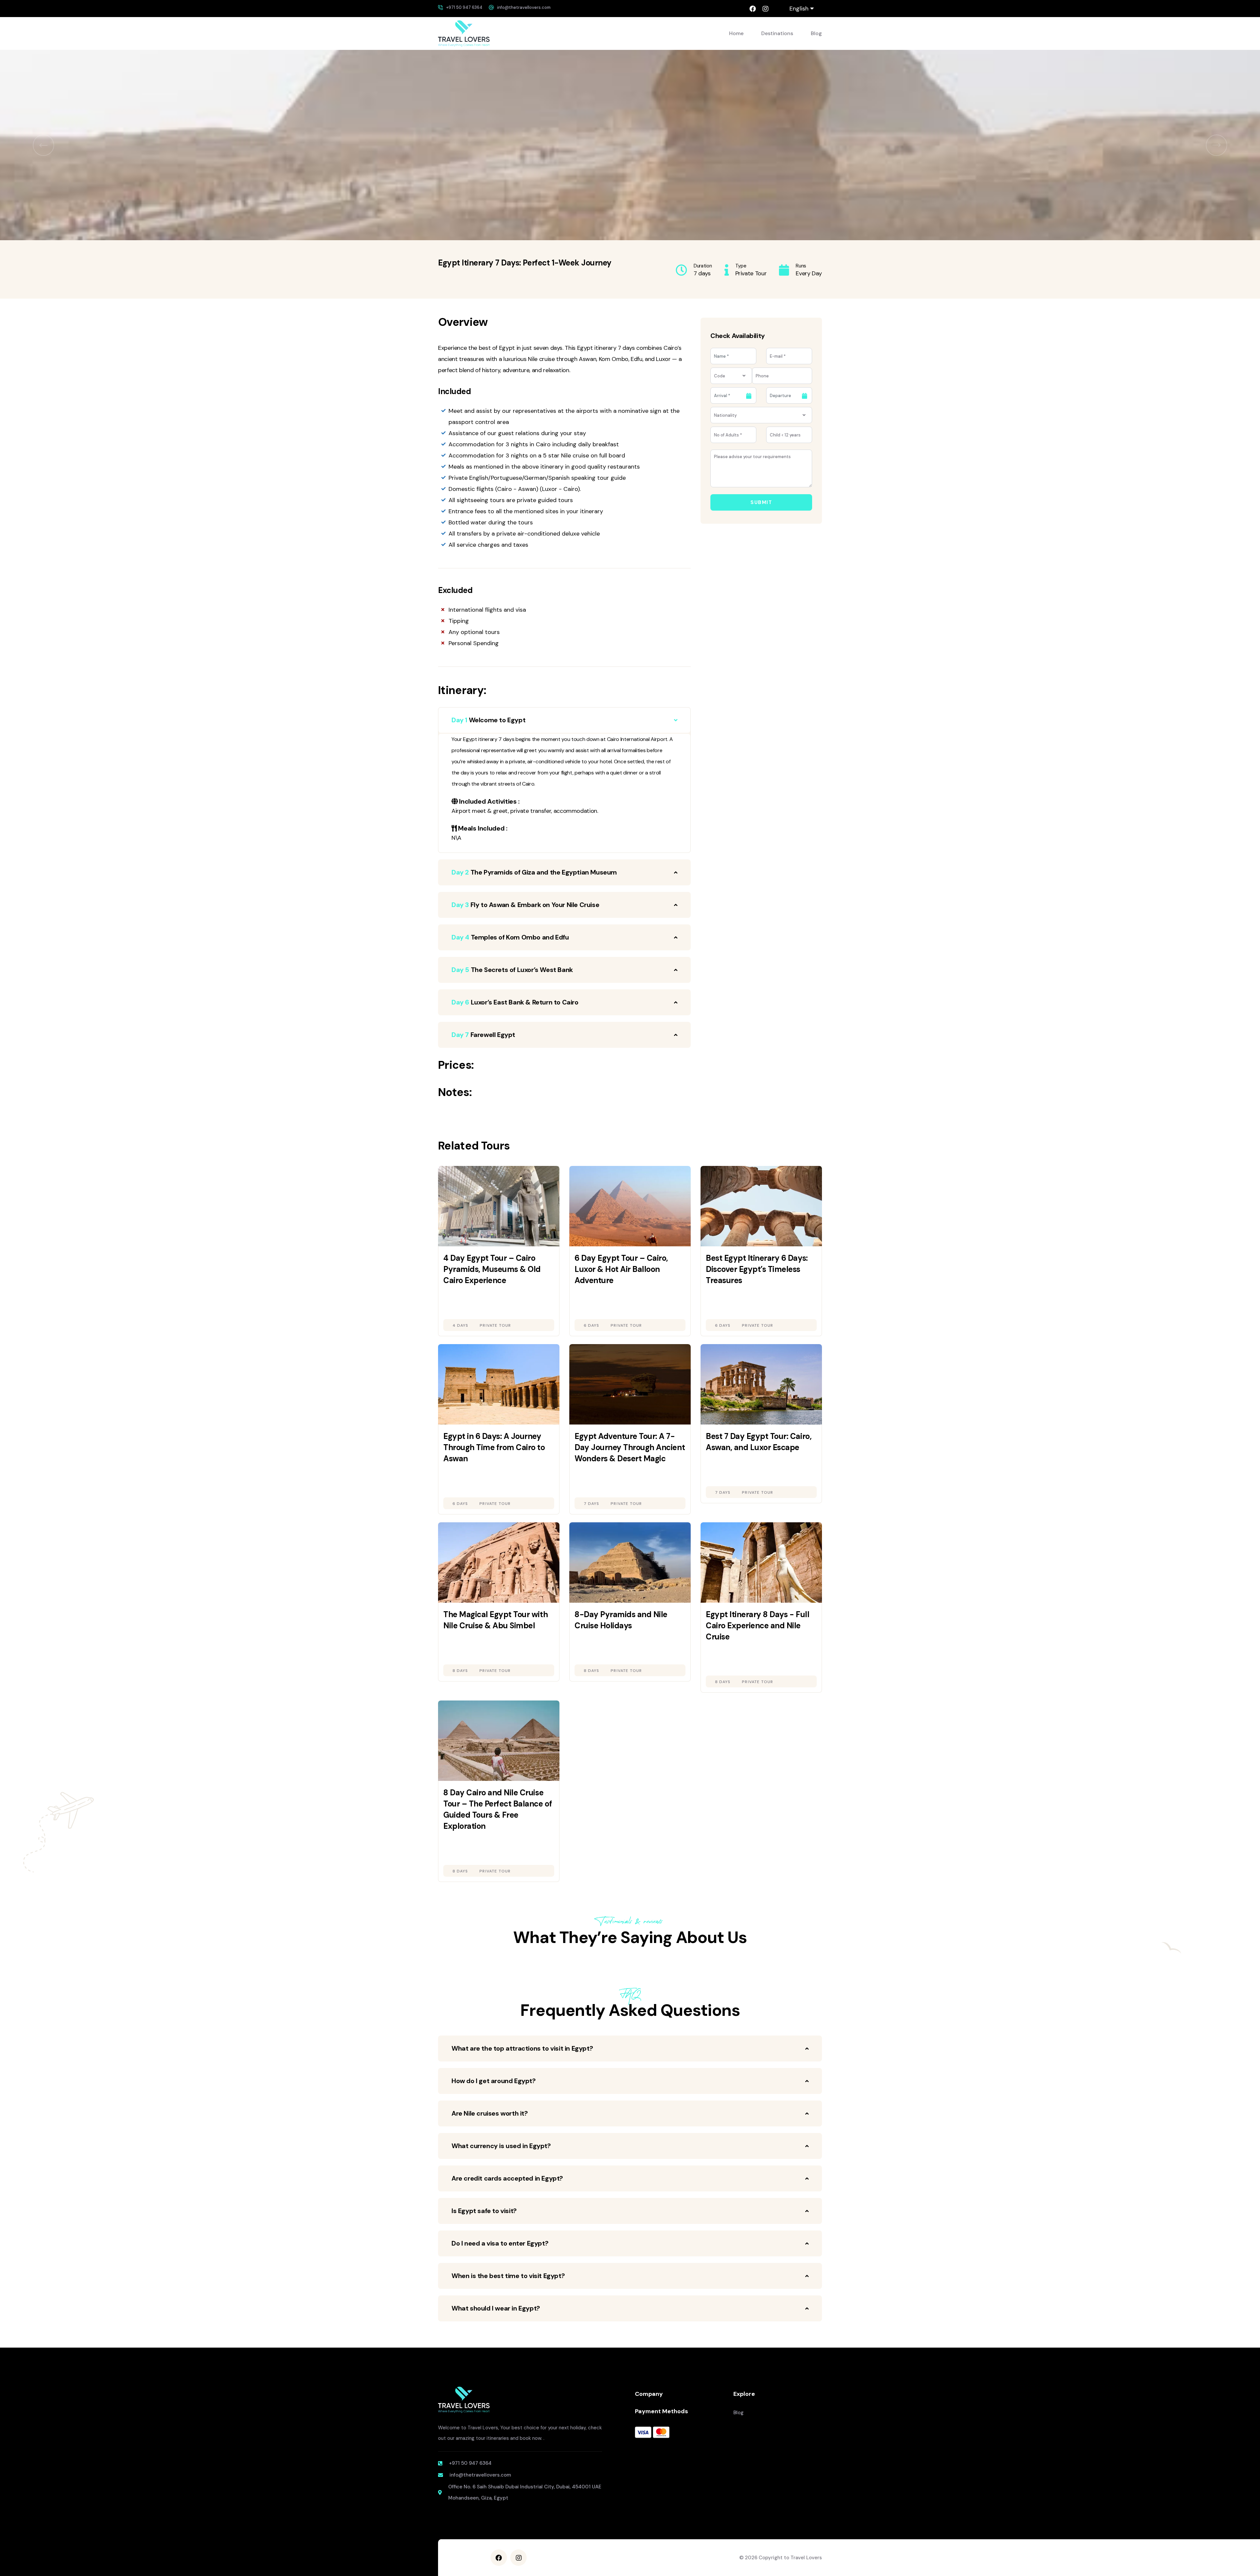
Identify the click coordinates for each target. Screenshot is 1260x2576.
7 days (591, 1504)
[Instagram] (765, 9)
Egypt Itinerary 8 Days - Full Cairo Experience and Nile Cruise (757, 1626)
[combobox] (731, 376)
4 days (460, 1325)
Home (736, 33)
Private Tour (495, 1325)
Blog (816, 33)
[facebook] (753, 9)
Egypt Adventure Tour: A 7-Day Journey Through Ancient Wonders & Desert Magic (630, 1447)
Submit (761, 502)
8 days (460, 1671)
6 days (591, 1325)
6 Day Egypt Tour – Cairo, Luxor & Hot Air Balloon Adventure (621, 1269)
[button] (43, 145)
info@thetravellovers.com (524, 7)
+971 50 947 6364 (464, 7)
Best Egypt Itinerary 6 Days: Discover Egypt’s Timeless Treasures (757, 1269)
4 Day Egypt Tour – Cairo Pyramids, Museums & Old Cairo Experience (492, 1269)
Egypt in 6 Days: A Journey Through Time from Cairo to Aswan (494, 1447)
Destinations (777, 33)
